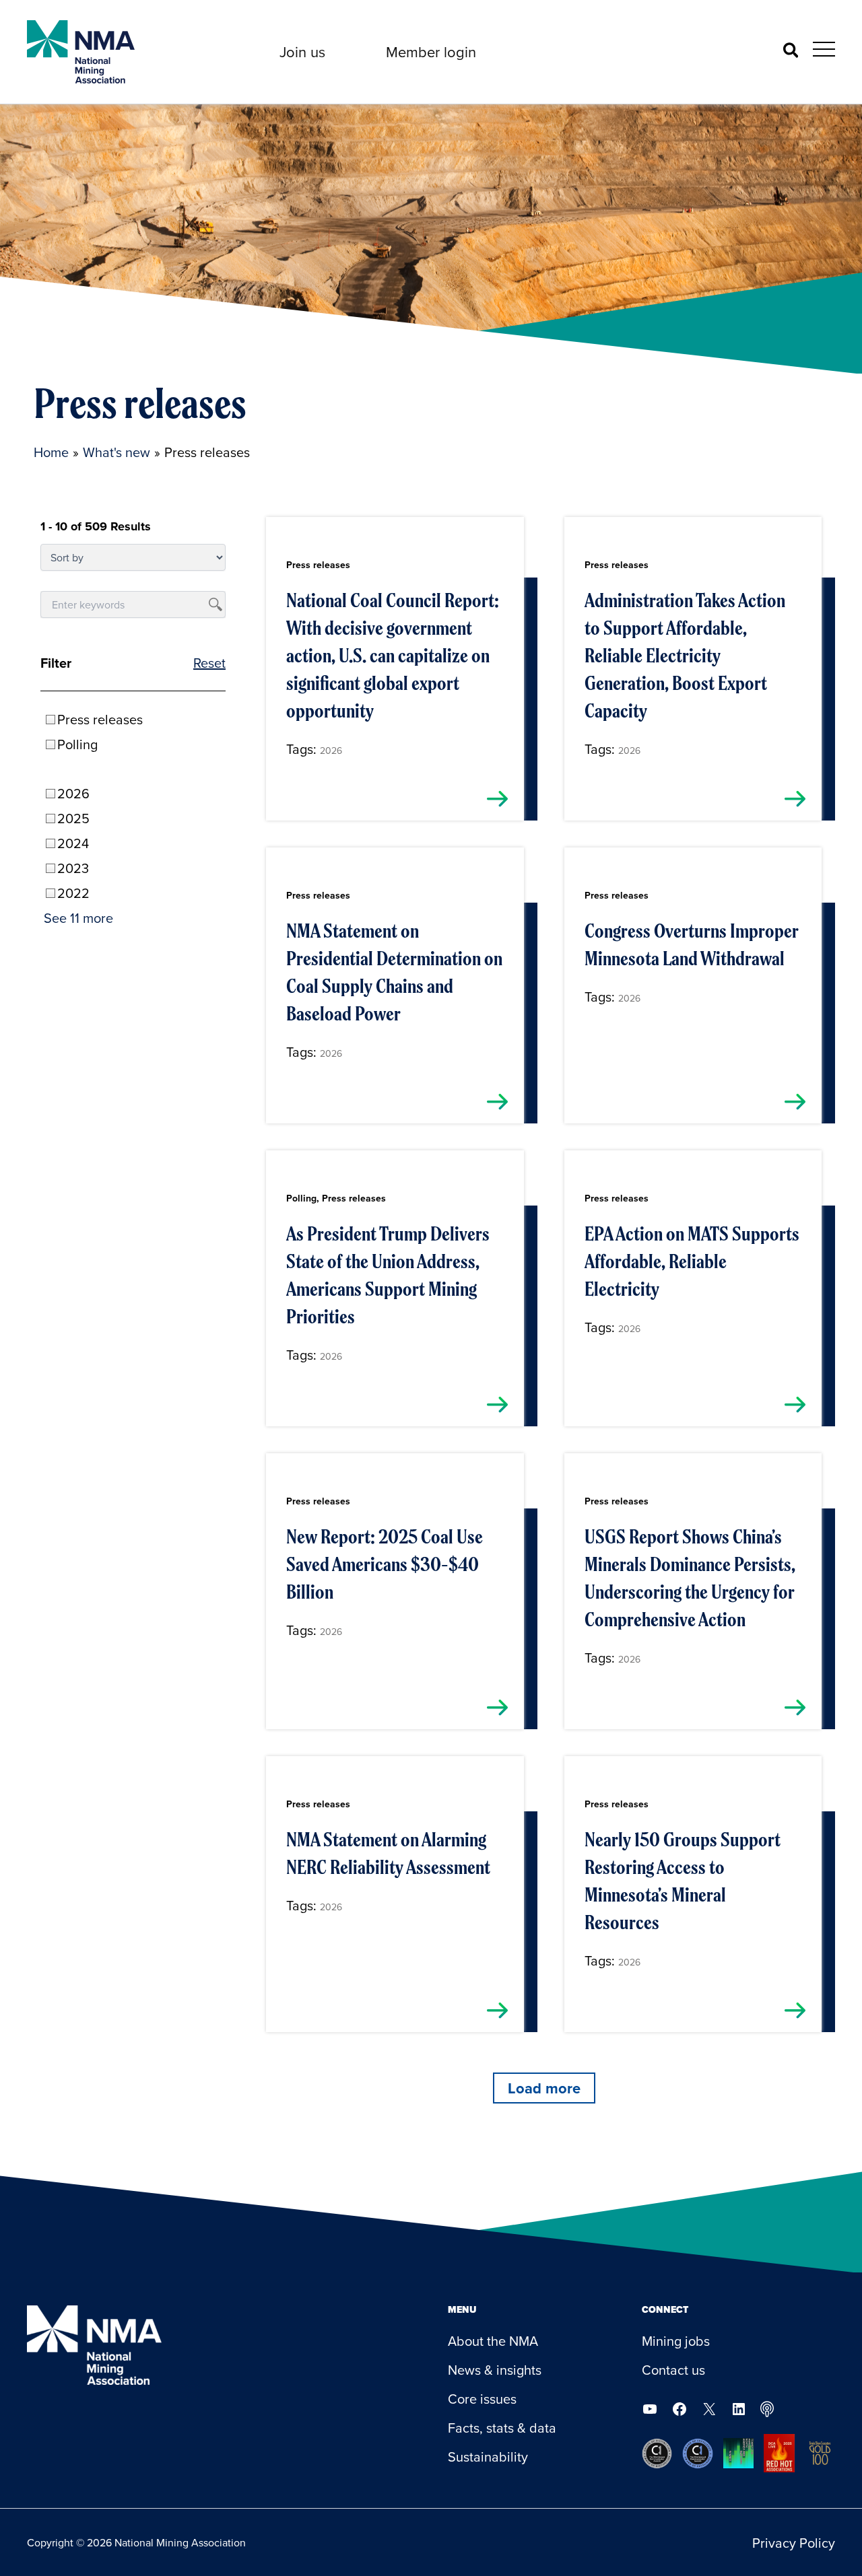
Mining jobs (676, 2341)
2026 (331, 751)
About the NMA (493, 2341)
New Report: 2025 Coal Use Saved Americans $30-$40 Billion (385, 1564)
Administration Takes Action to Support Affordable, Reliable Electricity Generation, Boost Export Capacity (685, 656)
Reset (209, 663)
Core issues (482, 2399)
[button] (302, 52)
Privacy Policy (794, 2543)
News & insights (495, 2370)
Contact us (673, 2370)
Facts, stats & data (502, 2428)
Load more (544, 2088)
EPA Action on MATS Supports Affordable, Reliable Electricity (692, 1261)
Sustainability (488, 2457)
